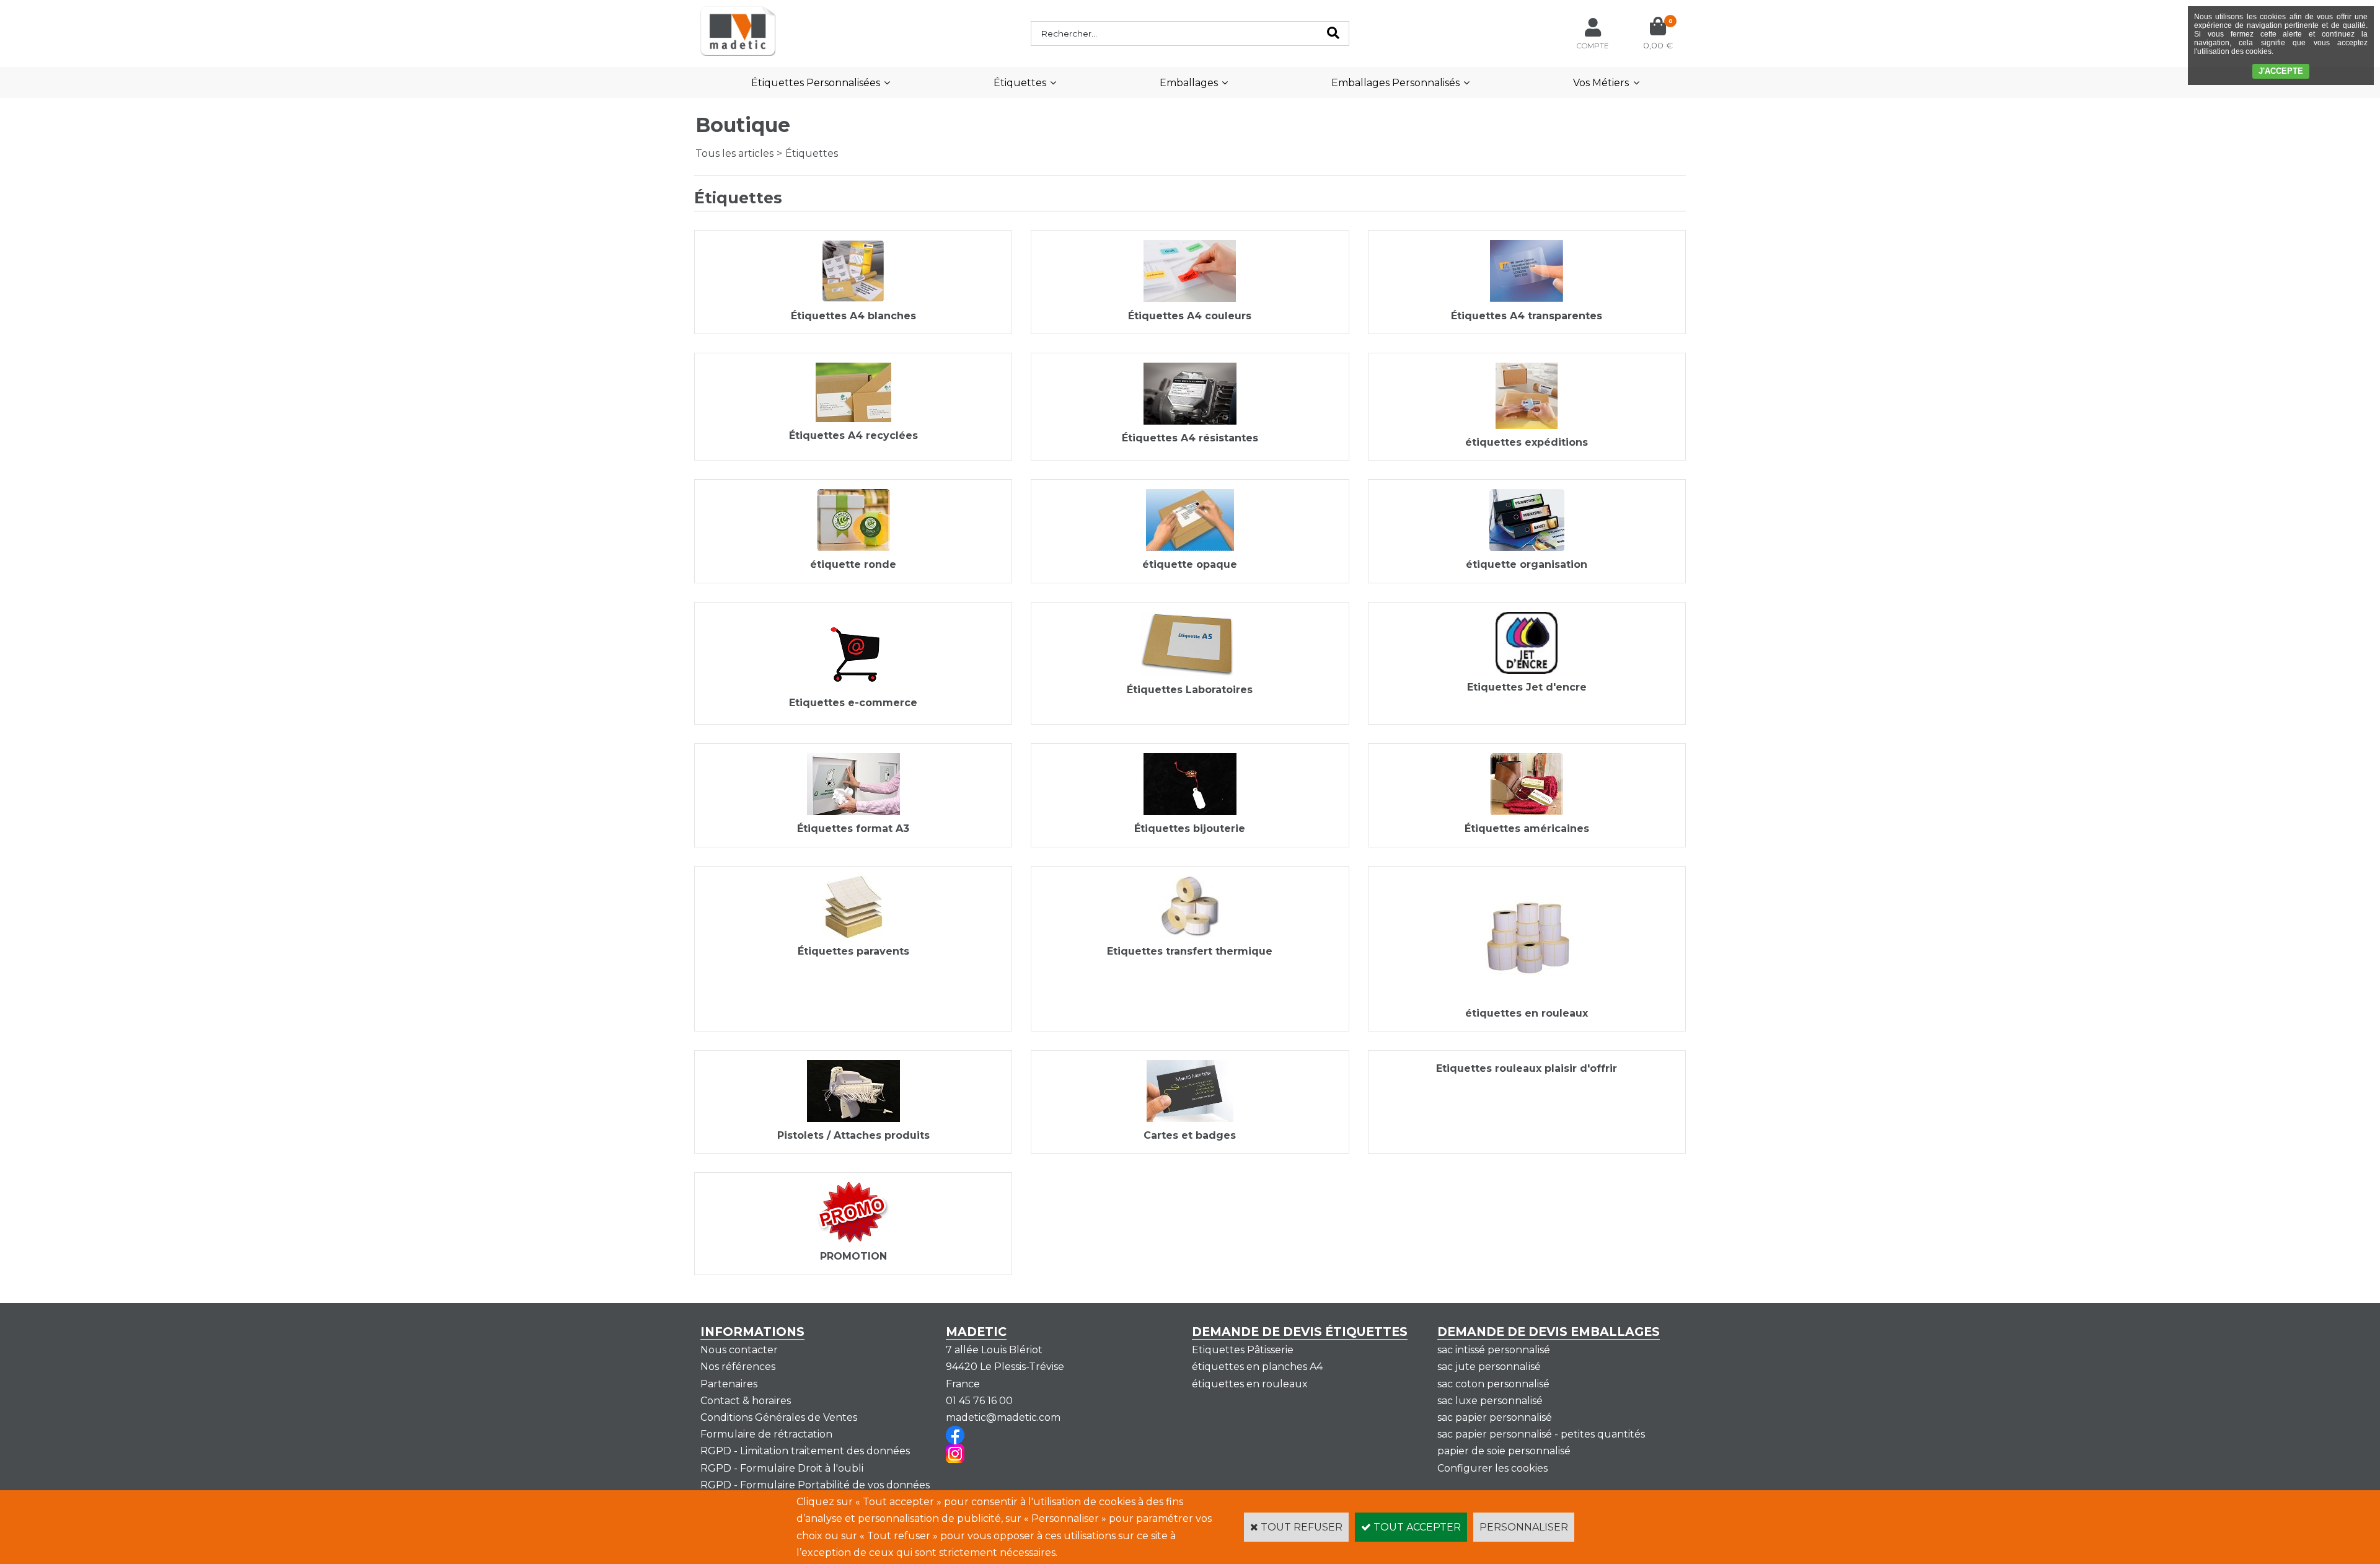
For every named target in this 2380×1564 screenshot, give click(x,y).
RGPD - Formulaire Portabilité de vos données (815, 1485)
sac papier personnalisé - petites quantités (1541, 1434)
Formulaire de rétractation (766, 1434)
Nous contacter (739, 1350)
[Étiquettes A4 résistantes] (1190, 421)
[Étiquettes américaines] (1527, 812)
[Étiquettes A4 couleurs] (1190, 298)
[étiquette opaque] (1190, 548)
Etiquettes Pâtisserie (1243, 1350)
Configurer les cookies (1492, 1468)
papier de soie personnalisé (1504, 1451)
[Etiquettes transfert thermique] (1190, 934)
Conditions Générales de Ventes (779, 1417)
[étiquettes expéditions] (1527, 426)
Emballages (1189, 83)
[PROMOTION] (853, 1239)
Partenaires (729, 1384)
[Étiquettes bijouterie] (1190, 812)
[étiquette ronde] (853, 548)
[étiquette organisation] (1527, 548)
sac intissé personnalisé (1494, 1350)
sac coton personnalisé (1493, 1384)
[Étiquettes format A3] (853, 812)
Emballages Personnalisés (1395, 83)
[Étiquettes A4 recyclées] (853, 419)
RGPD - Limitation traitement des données (805, 1451)
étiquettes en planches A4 (1257, 1367)
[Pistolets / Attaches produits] (853, 1119)
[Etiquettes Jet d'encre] (1527, 670)
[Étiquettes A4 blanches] (853, 298)
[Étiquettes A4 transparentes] (1527, 298)
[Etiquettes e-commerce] (853, 686)
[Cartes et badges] (1190, 1119)
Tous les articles (734, 153)
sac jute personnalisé (1489, 1367)
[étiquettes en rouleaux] (1527, 996)
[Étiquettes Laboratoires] (1190, 673)
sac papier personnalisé (1495, 1417)
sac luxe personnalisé (1490, 1401)
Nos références (738, 1367)
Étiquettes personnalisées (816, 83)
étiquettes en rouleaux (1250, 1384)
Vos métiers (1601, 83)
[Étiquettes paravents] (853, 934)
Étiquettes (1020, 83)
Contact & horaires (746, 1401)
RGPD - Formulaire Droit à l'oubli (782, 1468)
